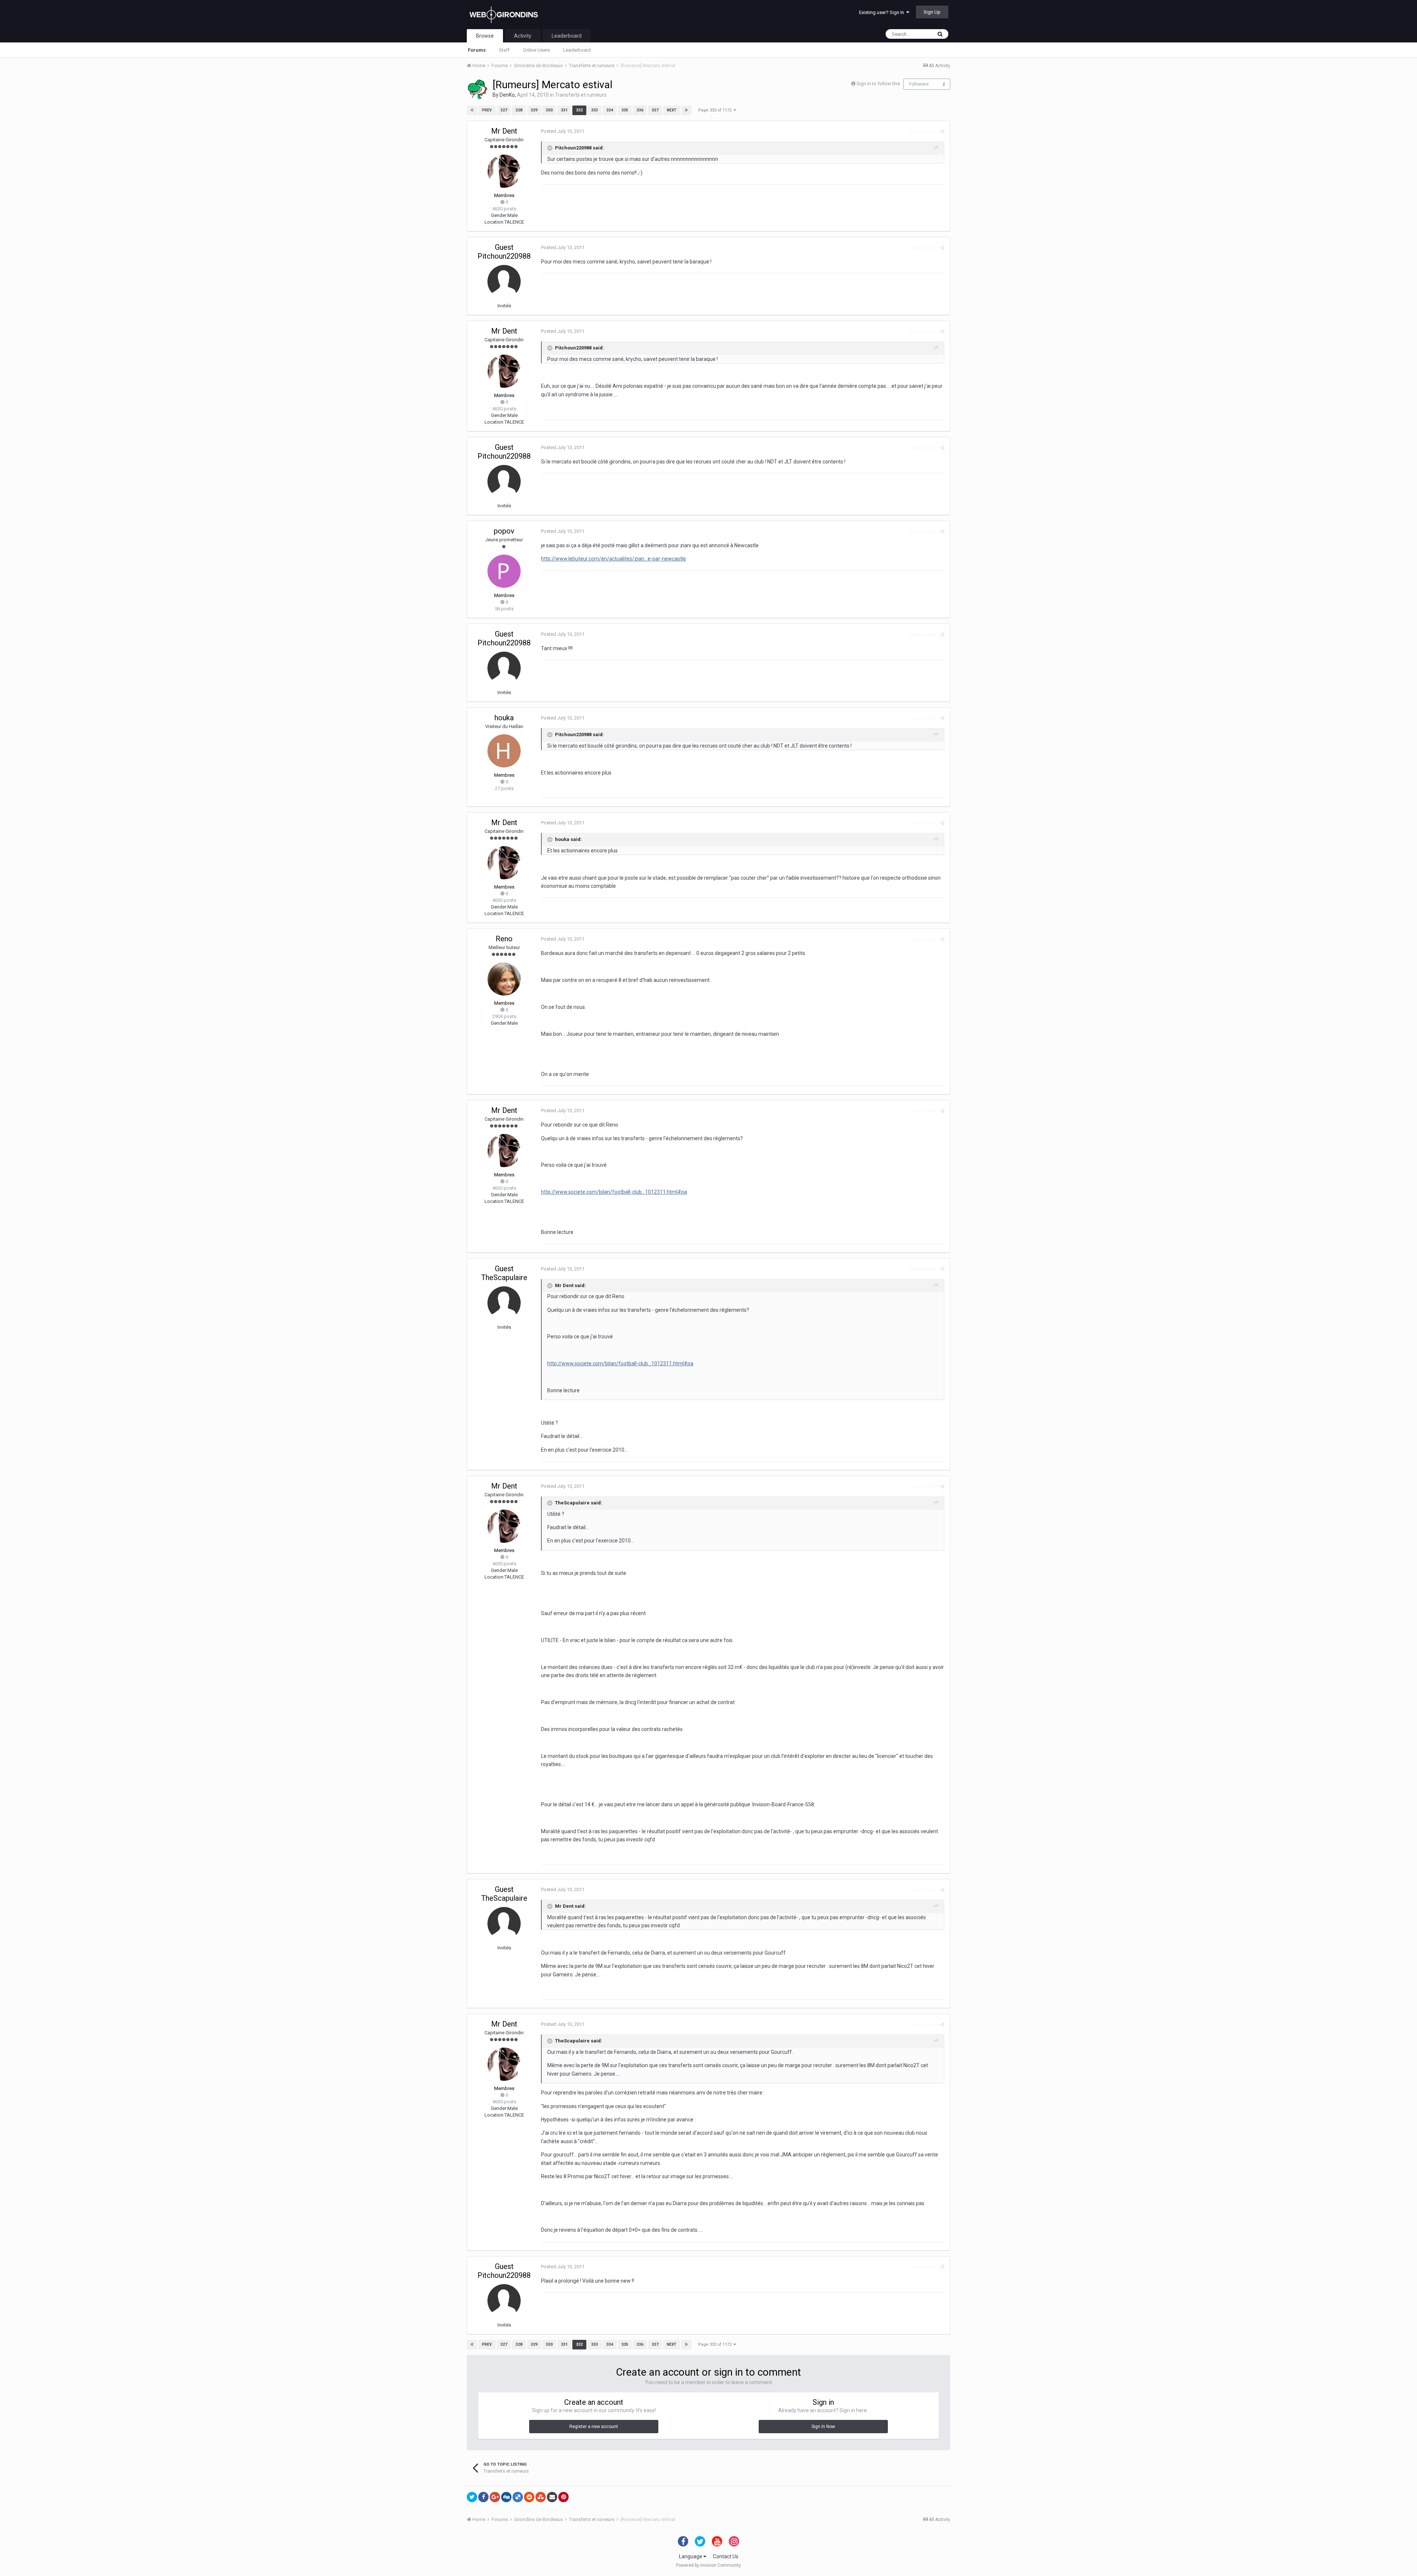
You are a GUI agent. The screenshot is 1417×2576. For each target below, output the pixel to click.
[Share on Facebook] (483, 2497)
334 (610, 110)
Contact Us (726, 2556)
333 (594, 110)
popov (504, 531)
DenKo (507, 95)
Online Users (536, 50)
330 (549, 110)
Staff (504, 50)
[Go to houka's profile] (504, 751)
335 (625, 110)
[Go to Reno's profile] (504, 979)
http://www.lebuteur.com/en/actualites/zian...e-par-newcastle (613, 559)
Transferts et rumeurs (581, 95)
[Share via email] (552, 2497)
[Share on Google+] (495, 2497)
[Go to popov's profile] (504, 571)
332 (579, 110)
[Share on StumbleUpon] (541, 2497)
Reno (504, 939)
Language (691, 2556)
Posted (563, 131)
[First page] (472, 110)
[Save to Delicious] (518, 2497)
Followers (919, 84)
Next (672, 110)
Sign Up (932, 12)
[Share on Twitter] (472, 2497)
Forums (477, 50)
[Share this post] (942, 132)
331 (564, 110)
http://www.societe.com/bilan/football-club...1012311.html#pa (614, 1192)
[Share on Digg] (506, 2497)
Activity (523, 36)
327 (504, 110)
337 (655, 110)
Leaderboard (577, 50)
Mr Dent (504, 131)
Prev (487, 110)
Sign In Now (823, 2427)
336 (640, 110)
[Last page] (686, 110)
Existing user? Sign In (883, 12)
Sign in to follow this (878, 84)
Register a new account (594, 2427)
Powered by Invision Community (708, 2565)
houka (504, 718)
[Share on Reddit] (529, 2497)
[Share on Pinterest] (563, 2497)
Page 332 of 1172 (716, 110)
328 (519, 110)
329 (534, 110)
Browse (485, 36)
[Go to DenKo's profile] (477, 89)
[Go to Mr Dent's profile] (504, 171)
